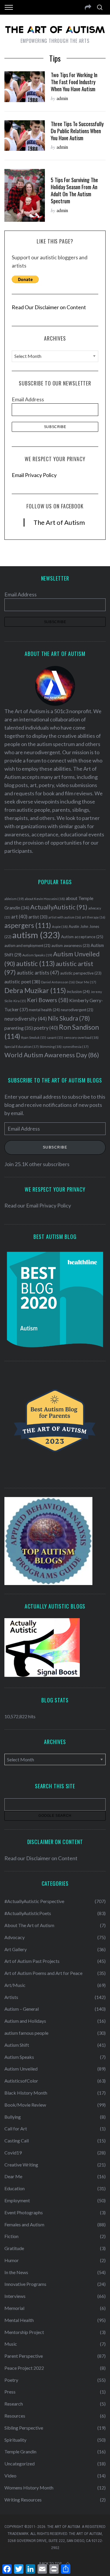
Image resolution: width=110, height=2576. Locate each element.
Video (10, 2476)
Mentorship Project (24, 2332)
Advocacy (15, 1937)
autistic (35, 963)
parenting (19, 1028)
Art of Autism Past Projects (32, 1961)
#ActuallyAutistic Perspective (34, 1901)
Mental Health (19, 2320)
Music (11, 2344)
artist (38, 917)
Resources (15, 2416)
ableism (14, 899)
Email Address (28, 399)
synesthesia (76, 1047)
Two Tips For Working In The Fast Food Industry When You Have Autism (74, 82)
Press (10, 2392)
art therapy (94, 917)
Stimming (51, 1047)
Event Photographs (24, 2212)
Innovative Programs (25, 2284)
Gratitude (14, 2248)
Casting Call (17, 2141)
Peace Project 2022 (24, 2368)
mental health (44, 1010)
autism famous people (26, 2033)
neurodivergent (77, 1010)
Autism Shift (17, 2045)
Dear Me (86, 982)
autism (36, 935)
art (19, 917)
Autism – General (22, 2009)
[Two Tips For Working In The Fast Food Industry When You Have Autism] (25, 87)
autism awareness (71, 946)
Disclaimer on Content (52, 1858)
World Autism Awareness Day (52, 1055)
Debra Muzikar (35, 990)
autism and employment (27, 946)
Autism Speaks (37, 955)
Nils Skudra (69, 1018)
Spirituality (15, 2440)
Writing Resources (23, 2500)
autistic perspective (81, 973)
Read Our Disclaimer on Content (49, 307)
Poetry (11, 2380)
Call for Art (16, 2128)
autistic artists (38, 973)
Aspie (60, 927)
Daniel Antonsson (58, 982)
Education (15, 2188)
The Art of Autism (59, 522)
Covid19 (13, 2153)
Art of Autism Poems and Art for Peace (43, 1973)
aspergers (28, 925)
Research (14, 2404)
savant (55, 1037)
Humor (12, 2260)
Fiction (11, 2236)
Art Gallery (16, 1949)
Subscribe (55, 1147)
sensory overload (81, 1037)
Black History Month (26, 2093)
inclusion (78, 992)
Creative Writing (21, 2165)
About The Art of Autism (29, 1925)
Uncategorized (20, 2463)
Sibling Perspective (24, 2428)
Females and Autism (24, 2224)
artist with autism (65, 917)
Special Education (22, 1047)
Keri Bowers (48, 1000)
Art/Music (15, 1985)
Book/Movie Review (25, 2105)
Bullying (13, 2117)
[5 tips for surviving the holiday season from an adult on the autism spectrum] (25, 195)
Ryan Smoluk (34, 1037)
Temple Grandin (20, 2451)
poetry (46, 1028)
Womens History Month (29, 2488)
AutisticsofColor (21, 2081)
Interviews (15, 2296)
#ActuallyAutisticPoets (28, 1913)
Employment (17, 2200)
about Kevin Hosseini (45, 899)
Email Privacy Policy (34, 475)
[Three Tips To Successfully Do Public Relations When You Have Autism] (25, 136)
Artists (11, 1997)
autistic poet (22, 981)
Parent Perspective (24, 2356)
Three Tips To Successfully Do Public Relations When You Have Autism (77, 131)
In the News (16, 2272)
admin (62, 98)
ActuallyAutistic (59, 907)
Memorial (14, 2308)
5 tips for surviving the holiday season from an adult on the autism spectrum (74, 190)
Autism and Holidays (25, 2021)
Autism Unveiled (21, 2069)
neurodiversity (26, 1019)
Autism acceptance (82, 937)
